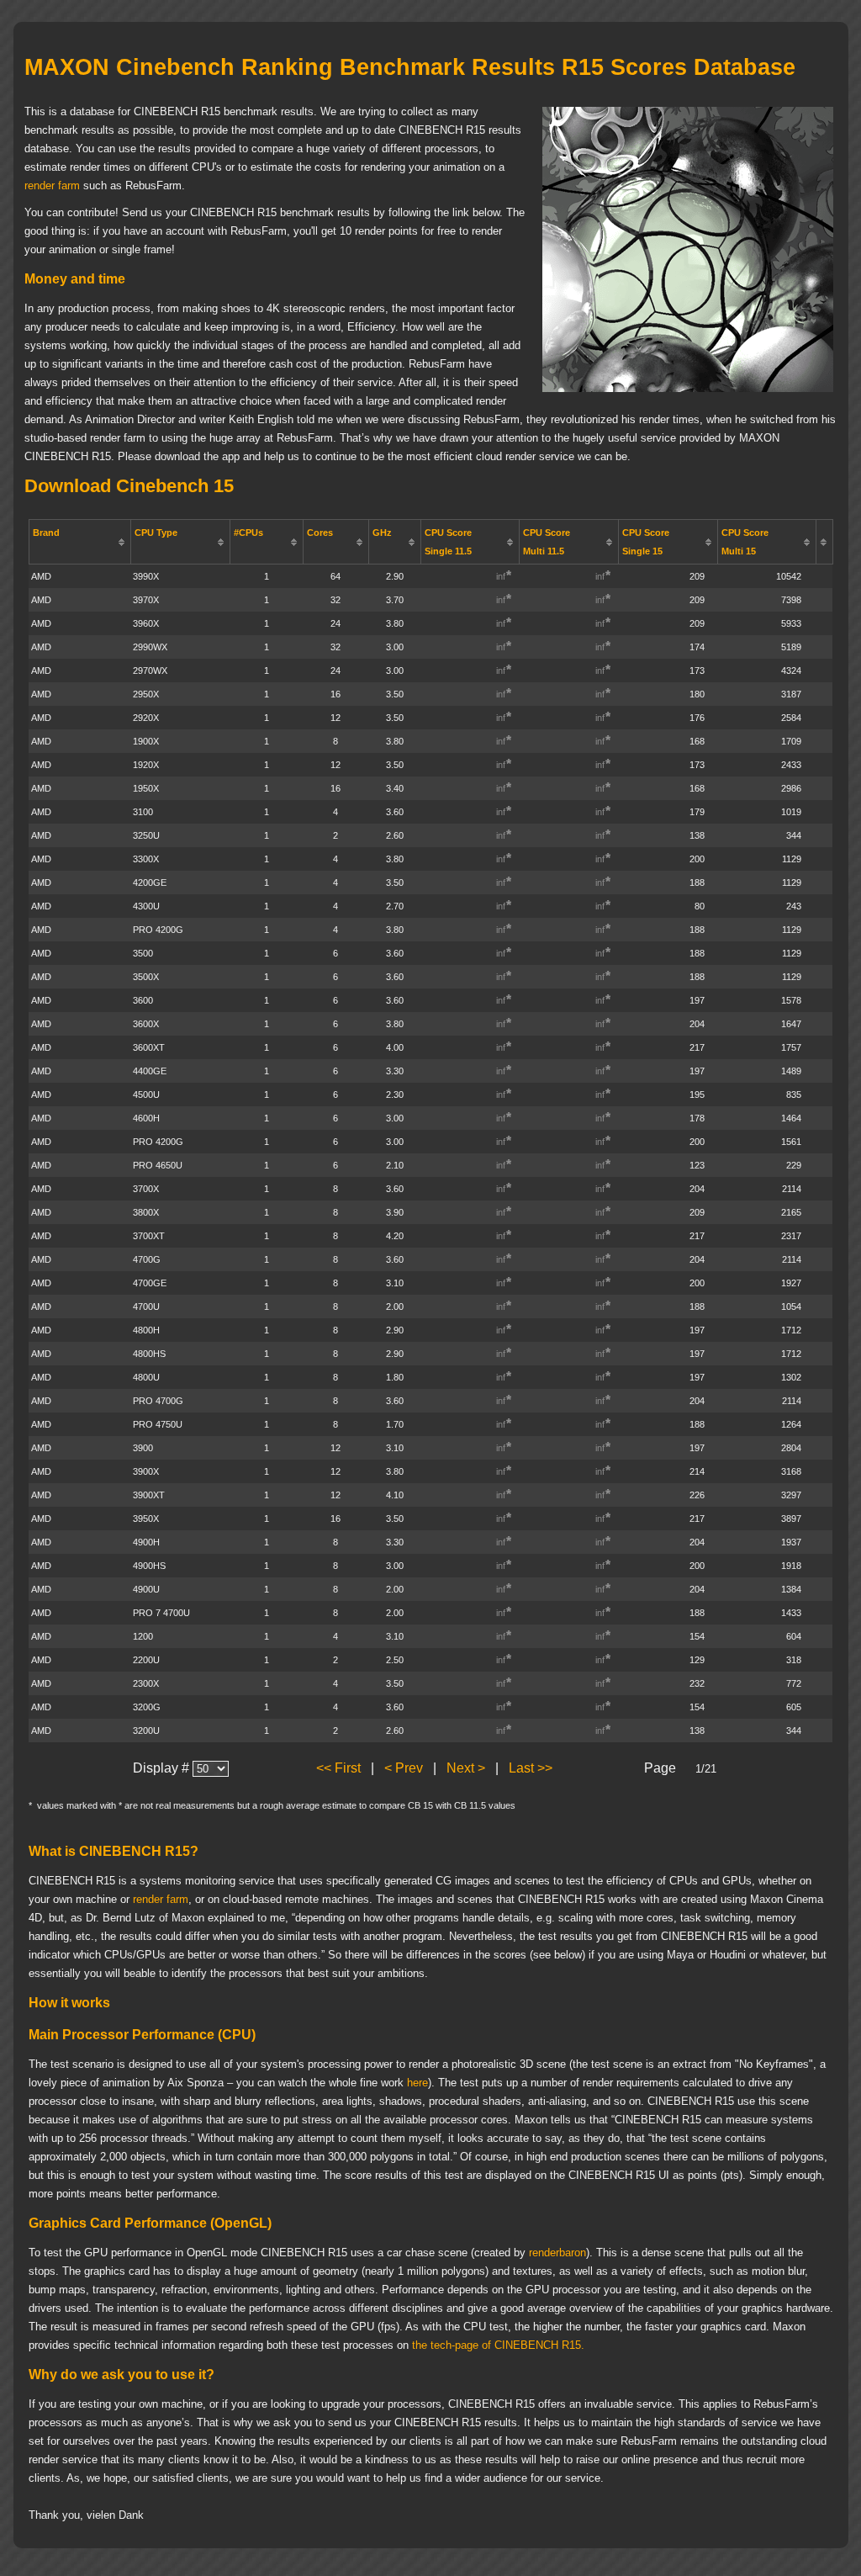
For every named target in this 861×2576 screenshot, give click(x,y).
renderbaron (557, 2253)
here (417, 2083)
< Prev (404, 1768)
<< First (338, 1768)
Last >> (531, 1768)
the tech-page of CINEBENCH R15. (498, 2345)
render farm (52, 186)
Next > (466, 1768)
